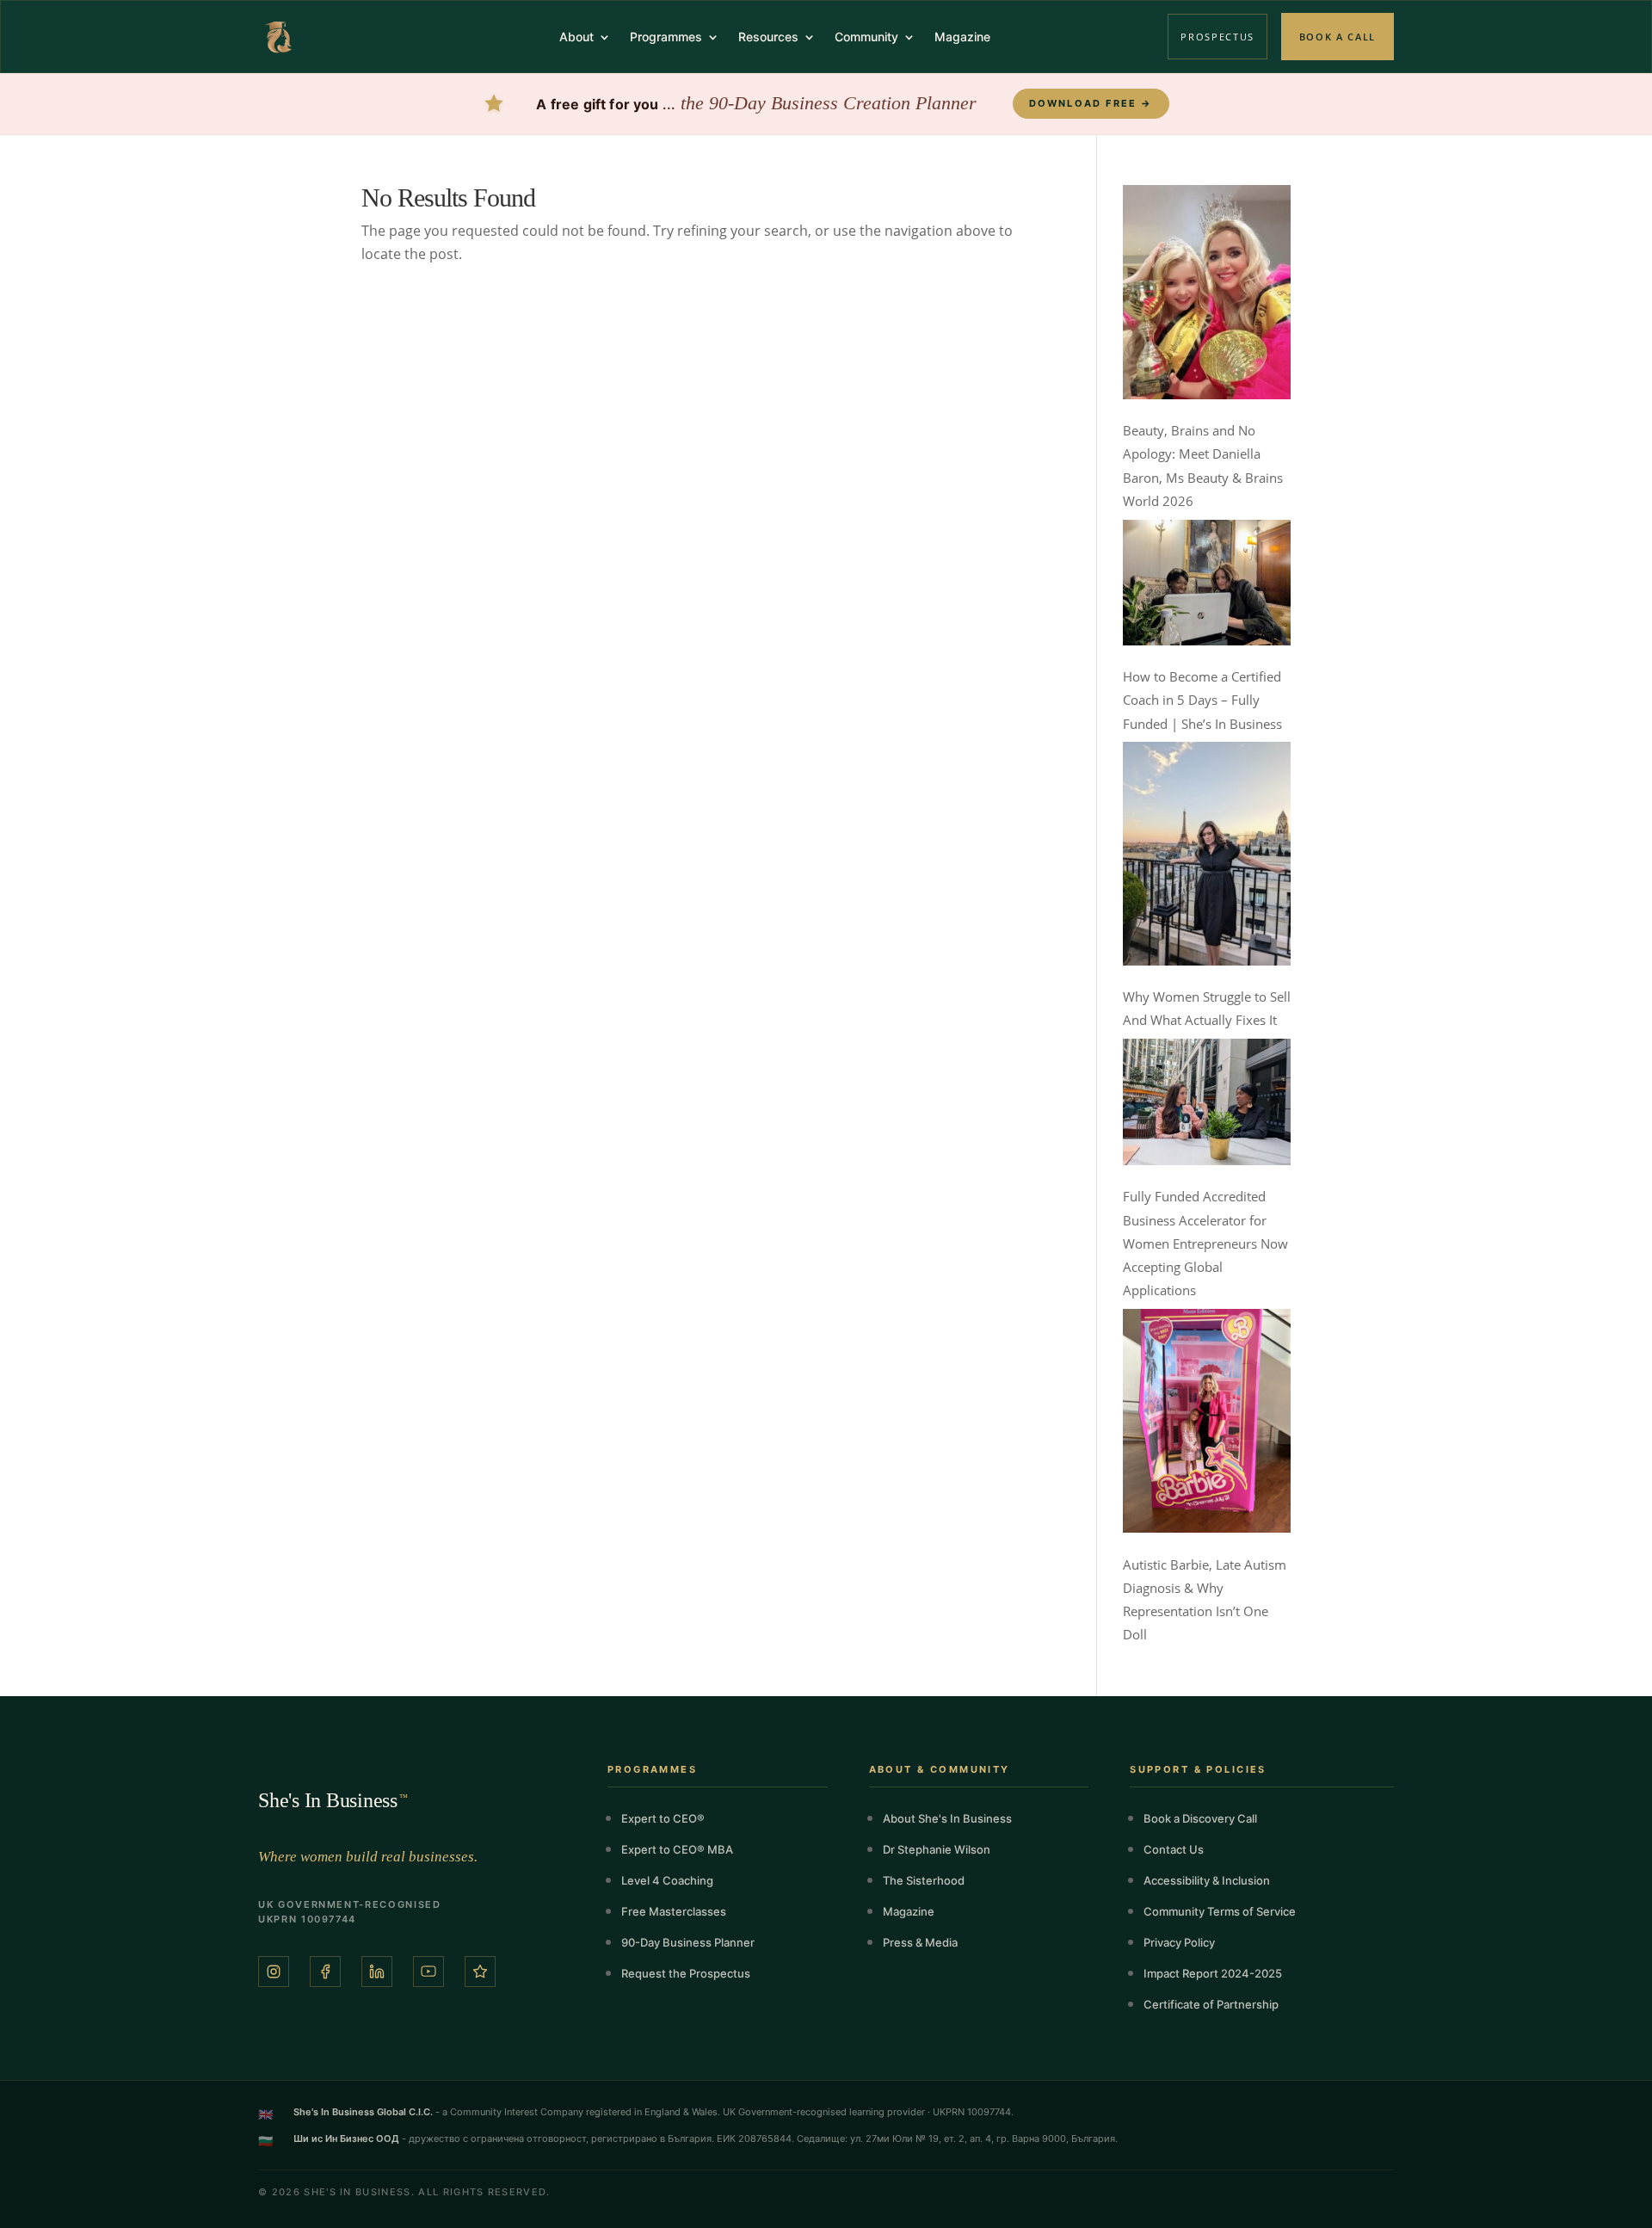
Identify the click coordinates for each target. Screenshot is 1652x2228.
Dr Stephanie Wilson (937, 1849)
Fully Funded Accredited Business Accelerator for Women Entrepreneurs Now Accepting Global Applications (1205, 1243)
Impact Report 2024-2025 (1213, 1973)
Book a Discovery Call (1200, 1818)
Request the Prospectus (686, 1973)
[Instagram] (274, 1972)
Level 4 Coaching (667, 1880)
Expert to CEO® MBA (677, 1849)
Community (866, 37)
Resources (768, 37)
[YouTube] (428, 1972)
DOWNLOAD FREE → (1091, 103)
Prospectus (1217, 37)
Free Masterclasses (674, 1911)
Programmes (666, 37)
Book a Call (1338, 37)
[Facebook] (325, 1972)
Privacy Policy (1179, 1942)
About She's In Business (947, 1818)
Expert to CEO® (663, 1818)
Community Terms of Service (1220, 1911)
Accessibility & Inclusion (1207, 1880)
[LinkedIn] (377, 1972)
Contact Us (1174, 1849)
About (576, 37)
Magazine (962, 37)
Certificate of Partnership (1211, 2004)
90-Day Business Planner (688, 1942)
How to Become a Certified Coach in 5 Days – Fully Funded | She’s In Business (1202, 700)
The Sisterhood (924, 1880)
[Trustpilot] (480, 1972)
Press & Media (920, 1942)
